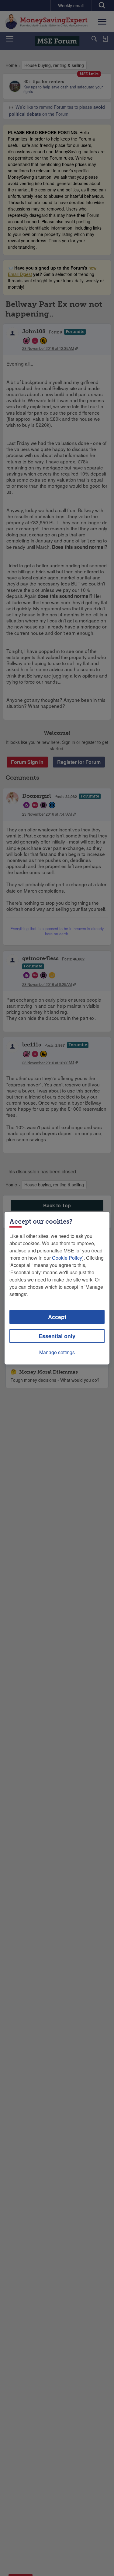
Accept (57, 1317)
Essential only (57, 1336)
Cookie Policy (67, 1258)
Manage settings (57, 1352)
